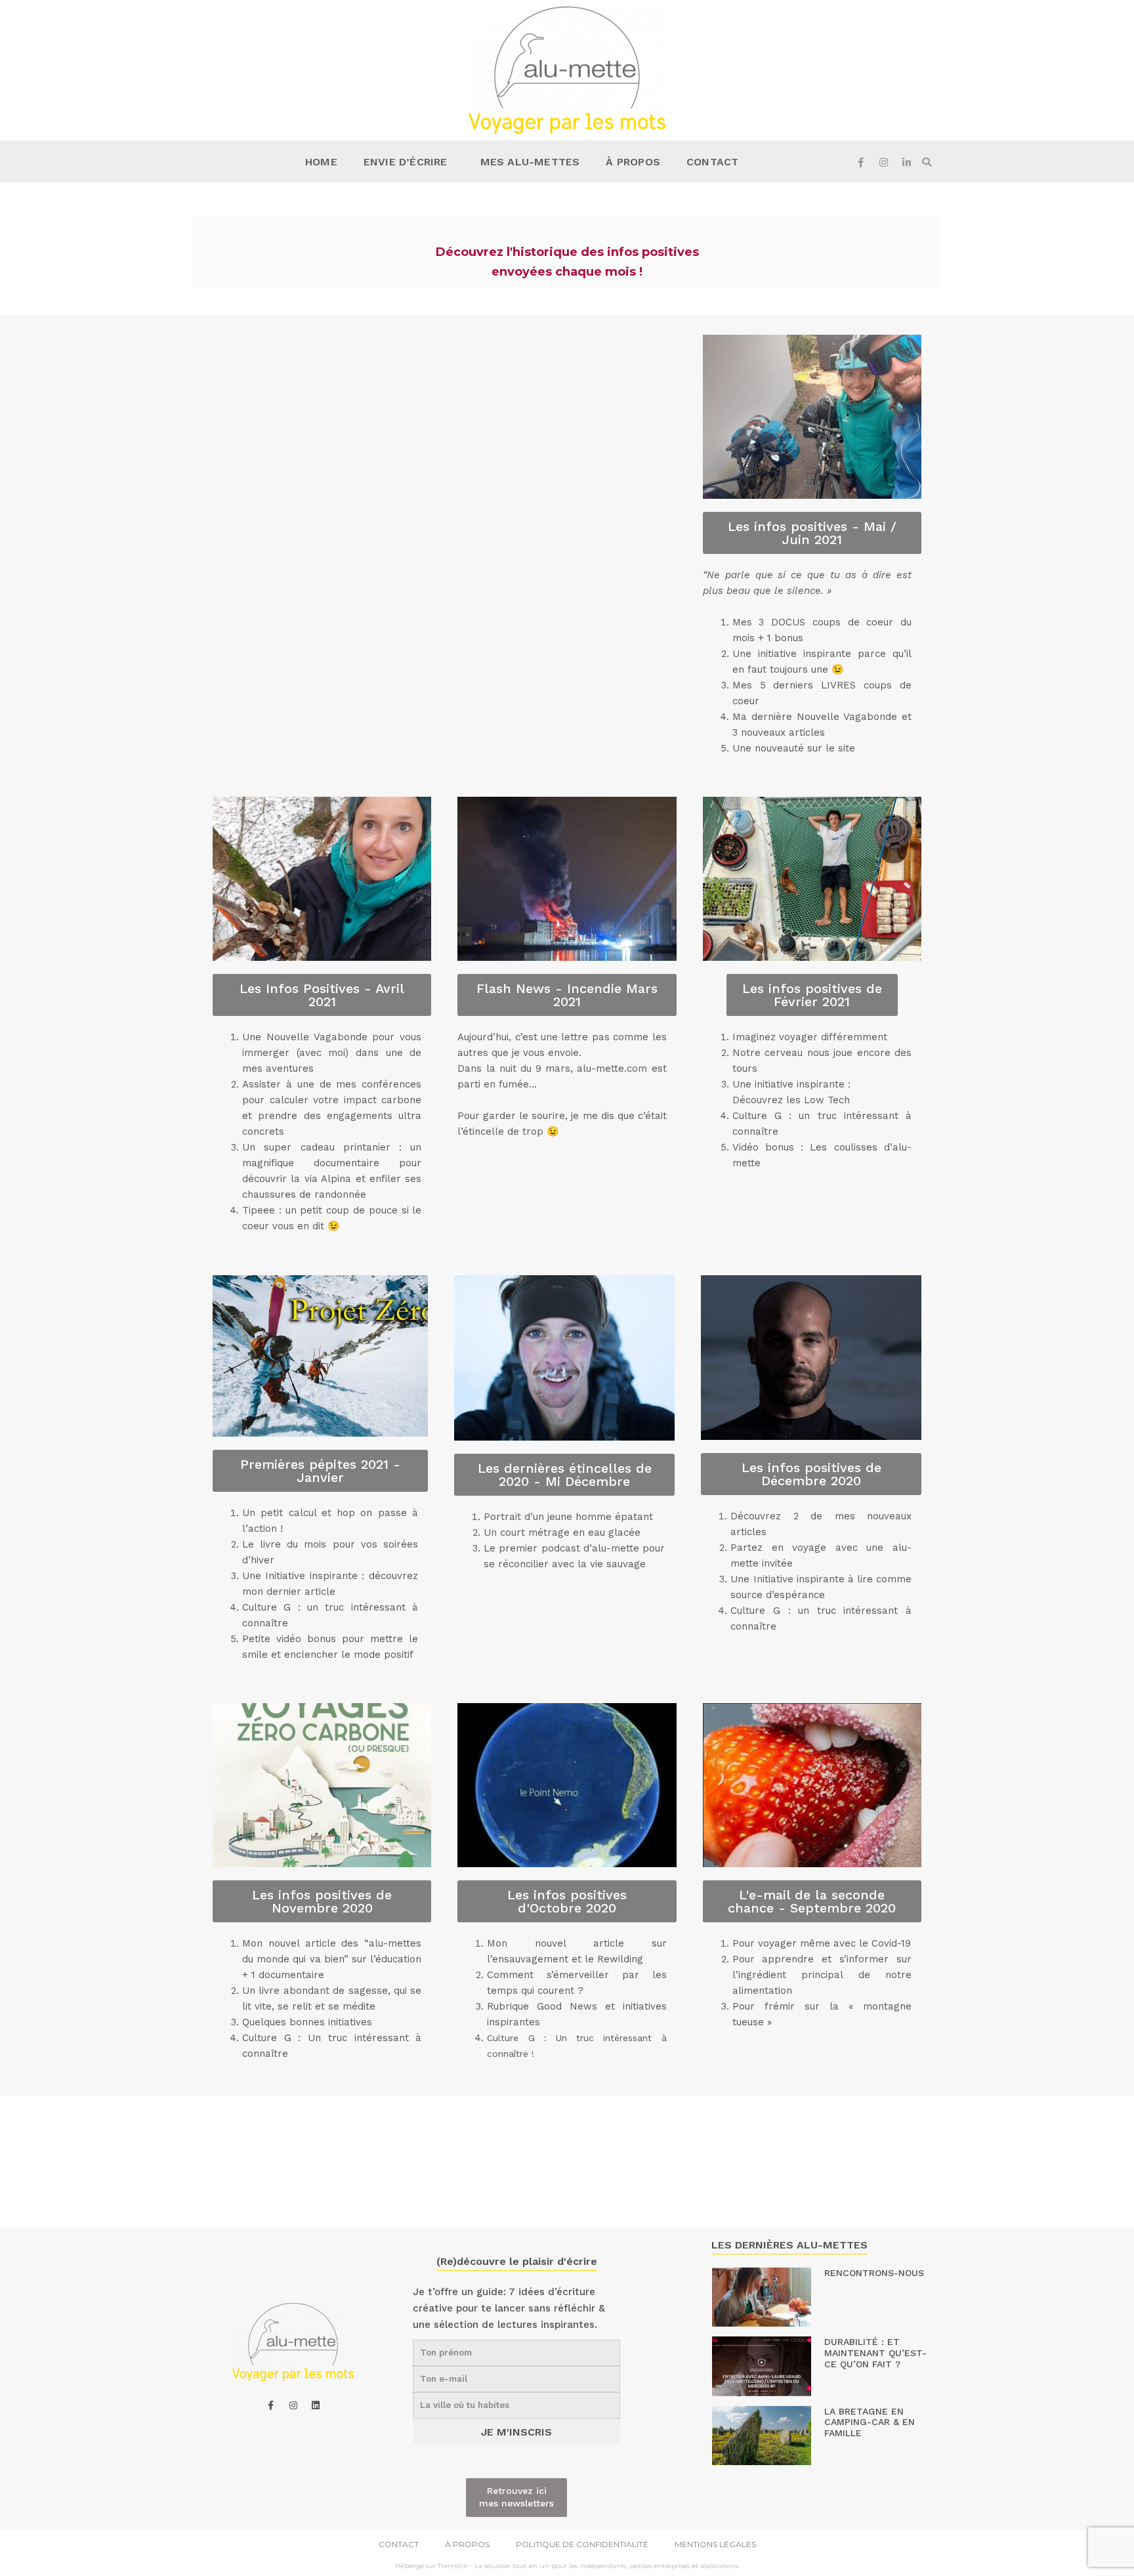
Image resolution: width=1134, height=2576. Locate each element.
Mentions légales (715, 2544)
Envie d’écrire (406, 162)
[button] (927, 162)
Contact (712, 162)
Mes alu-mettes (530, 162)
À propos (633, 162)
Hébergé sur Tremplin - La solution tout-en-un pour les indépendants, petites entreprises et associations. (567, 2566)
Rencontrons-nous (874, 2273)
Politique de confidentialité (582, 2544)
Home (321, 162)
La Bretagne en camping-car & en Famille (870, 2422)
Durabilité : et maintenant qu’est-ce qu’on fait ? (875, 2353)
